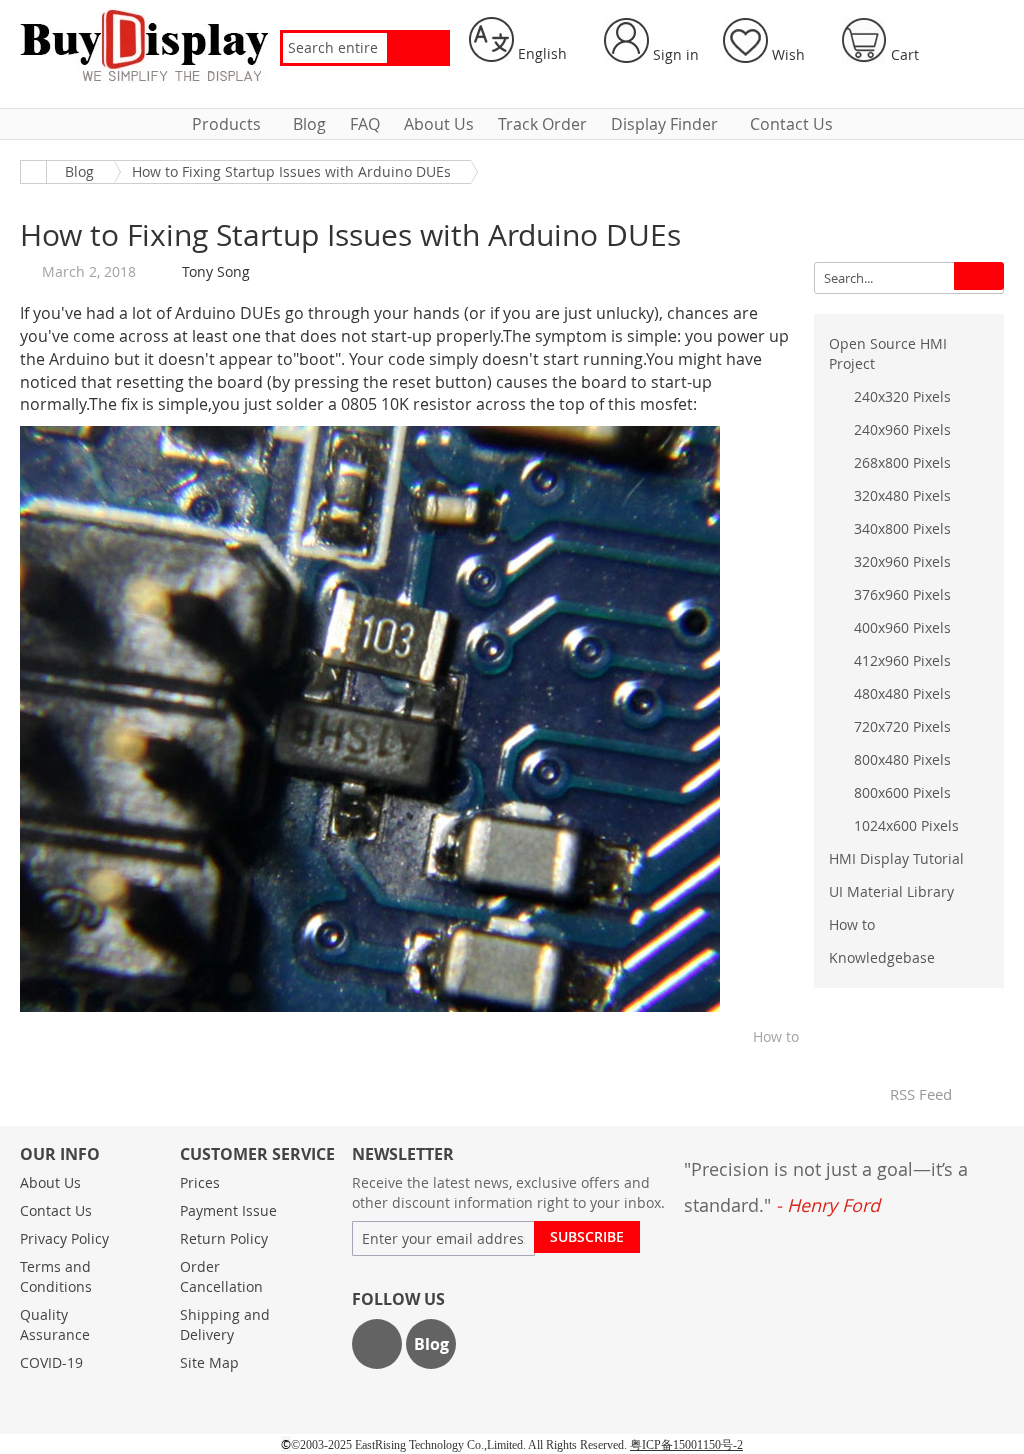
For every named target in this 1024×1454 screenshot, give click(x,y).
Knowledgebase (882, 957)
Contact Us (56, 1210)
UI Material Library (891, 891)
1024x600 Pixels (906, 825)
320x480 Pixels (902, 495)
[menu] (512, 124)
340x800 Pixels (902, 528)
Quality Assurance (55, 1324)
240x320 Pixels (902, 396)
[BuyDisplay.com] (145, 45)
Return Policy (224, 1238)
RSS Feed (918, 1094)
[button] (524, 40)
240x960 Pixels (902, 429)
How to (776, 1036)
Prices (200, 1182)
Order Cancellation (221, 1276)
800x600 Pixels (902, 792)
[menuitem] (230, 124)
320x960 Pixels (902, 561)
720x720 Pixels (902, 726)
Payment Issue (228, 1210)
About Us (50, 1182)
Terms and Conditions (56, 1276)
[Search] (417, 48)
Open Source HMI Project (888, 353)
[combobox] (335, 48)
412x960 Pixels (902, 660)
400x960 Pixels (902, 627)
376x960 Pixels (902, 594)
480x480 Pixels (902, 693)
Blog (79, 171)
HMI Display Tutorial (896, 858)
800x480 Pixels (902, 759)
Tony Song (216, 271)
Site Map (209, 1362)
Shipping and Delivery (225, 1324)
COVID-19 (51, 1362)
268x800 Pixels (902, 462)
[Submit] (979, 276)
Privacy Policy (64, 1238)
